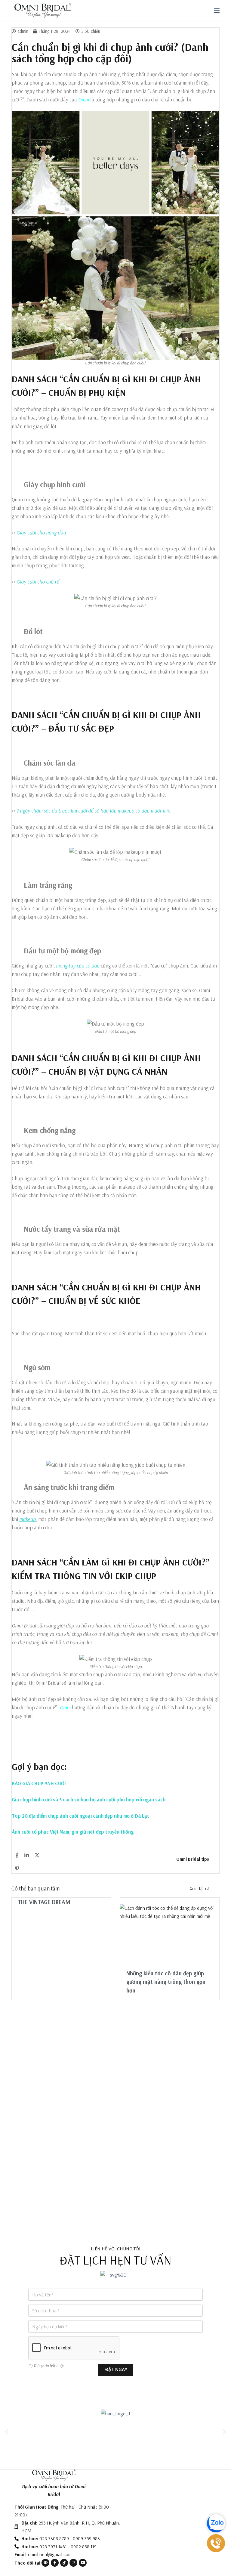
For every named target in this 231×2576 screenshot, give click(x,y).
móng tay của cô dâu (78, 966)
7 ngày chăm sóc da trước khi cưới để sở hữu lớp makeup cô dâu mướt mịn (93, 811)
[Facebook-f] (55, 2563)
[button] (7, 2431)
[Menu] (217, 11)
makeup (28, 1519)
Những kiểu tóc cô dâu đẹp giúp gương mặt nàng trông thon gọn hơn (166, 1982)
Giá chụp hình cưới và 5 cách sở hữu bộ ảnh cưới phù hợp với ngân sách (89, 1799)
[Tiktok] (64, 2563)
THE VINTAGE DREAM (44, 1902)
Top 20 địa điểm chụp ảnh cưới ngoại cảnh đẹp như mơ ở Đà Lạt (80, 1816)
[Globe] (45, 2563)
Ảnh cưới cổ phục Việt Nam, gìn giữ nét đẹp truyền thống (73, 1832)
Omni (84, 99)
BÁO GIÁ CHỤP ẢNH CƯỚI (39, 1783)
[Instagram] (73, 2563)
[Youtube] (83, 2563)
